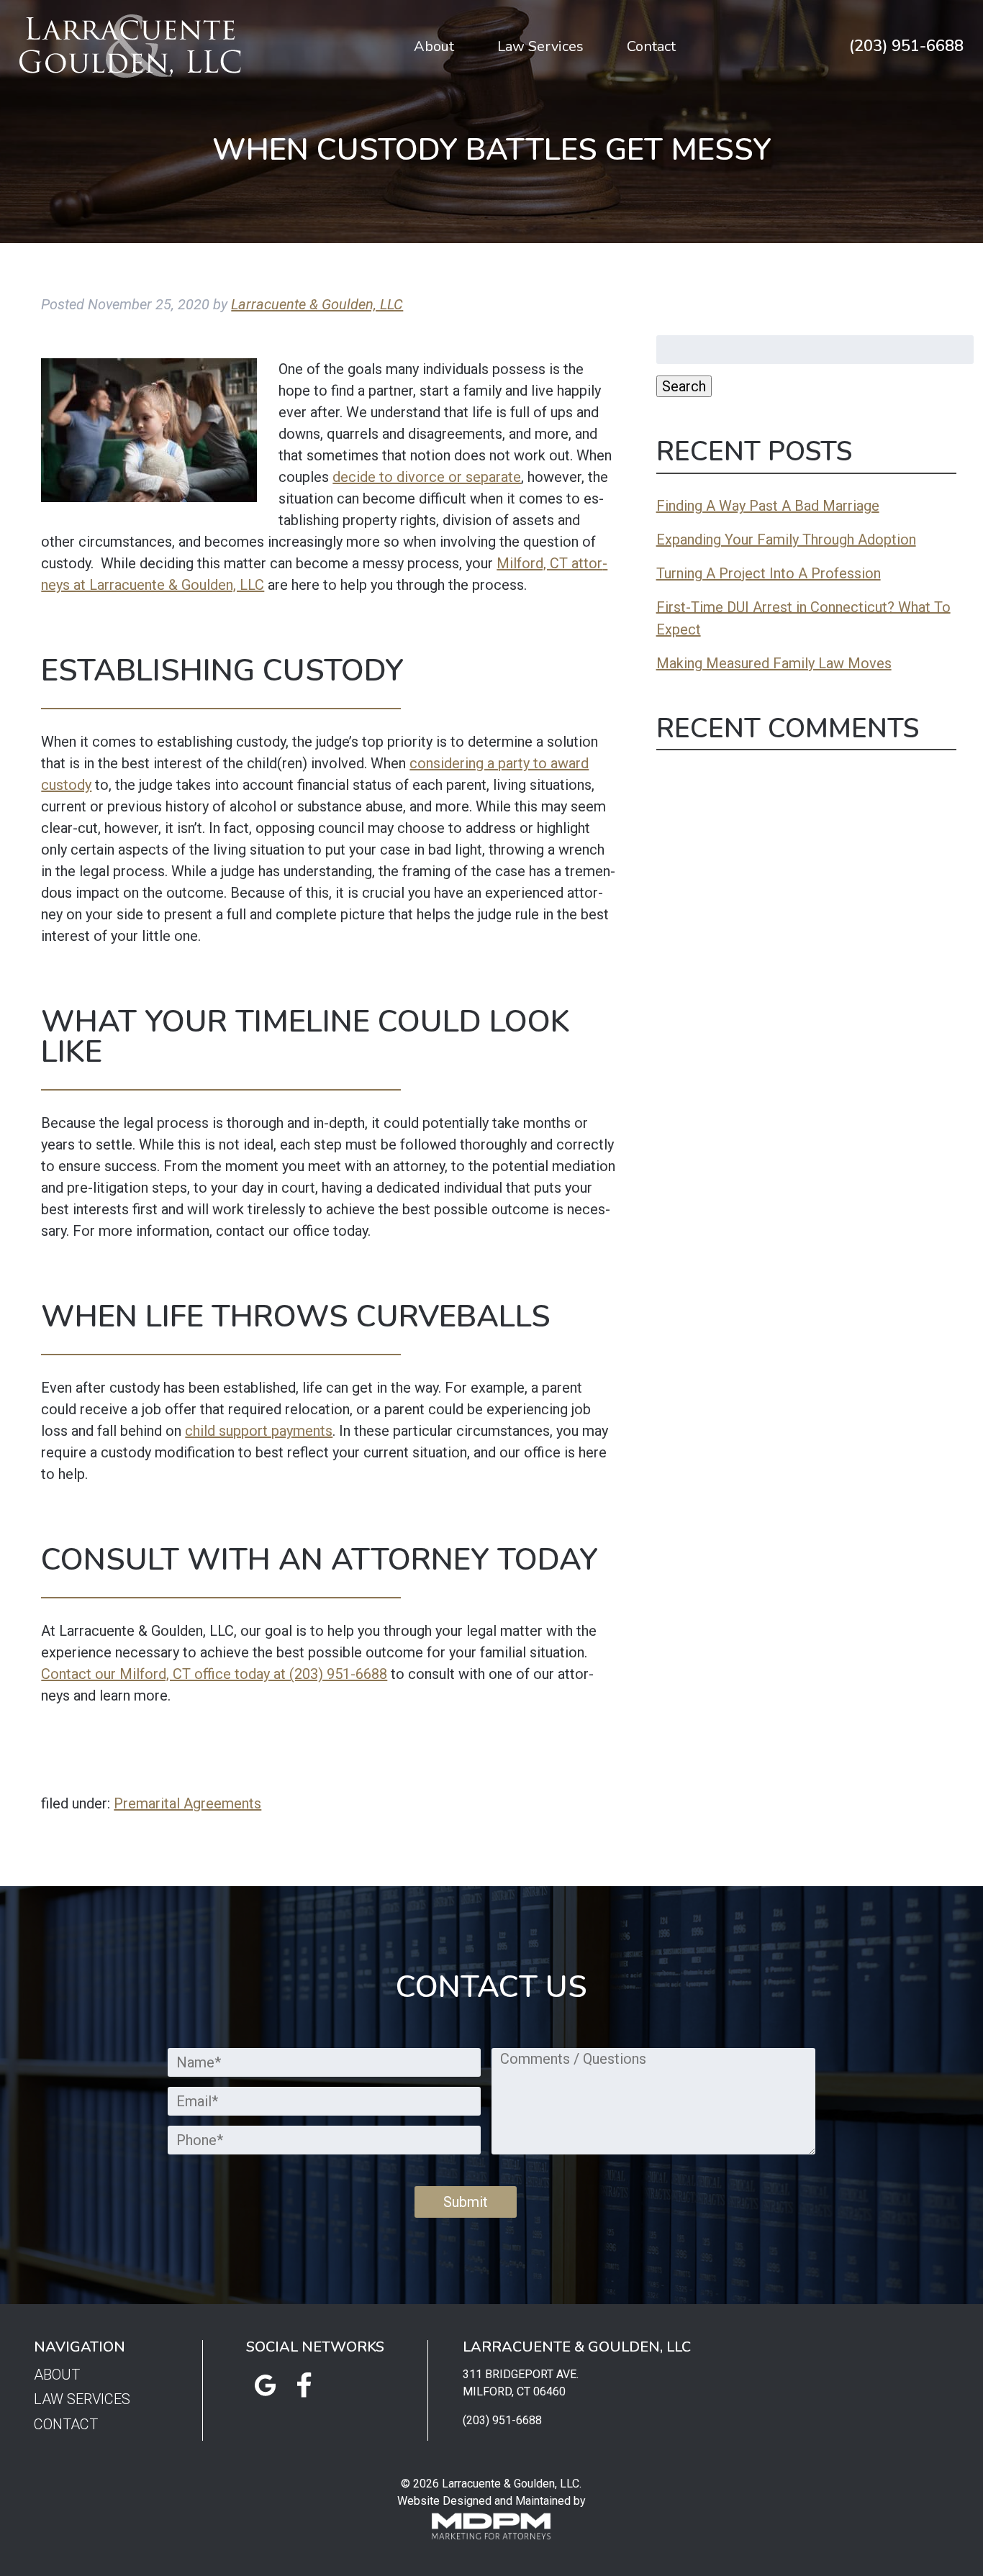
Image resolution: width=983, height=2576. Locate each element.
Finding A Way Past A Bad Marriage (768, 506)
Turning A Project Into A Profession (769, 573)
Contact (651, 46)
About (434, 46)
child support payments (259, 1431)
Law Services (540, 46)
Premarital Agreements (187, 1803)
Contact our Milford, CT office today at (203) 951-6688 (214, 1674)
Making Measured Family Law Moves (774, 663)
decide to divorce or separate (427, 477)
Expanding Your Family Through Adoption (786, 540)
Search (684, 386)
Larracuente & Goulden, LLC (317, 304)
